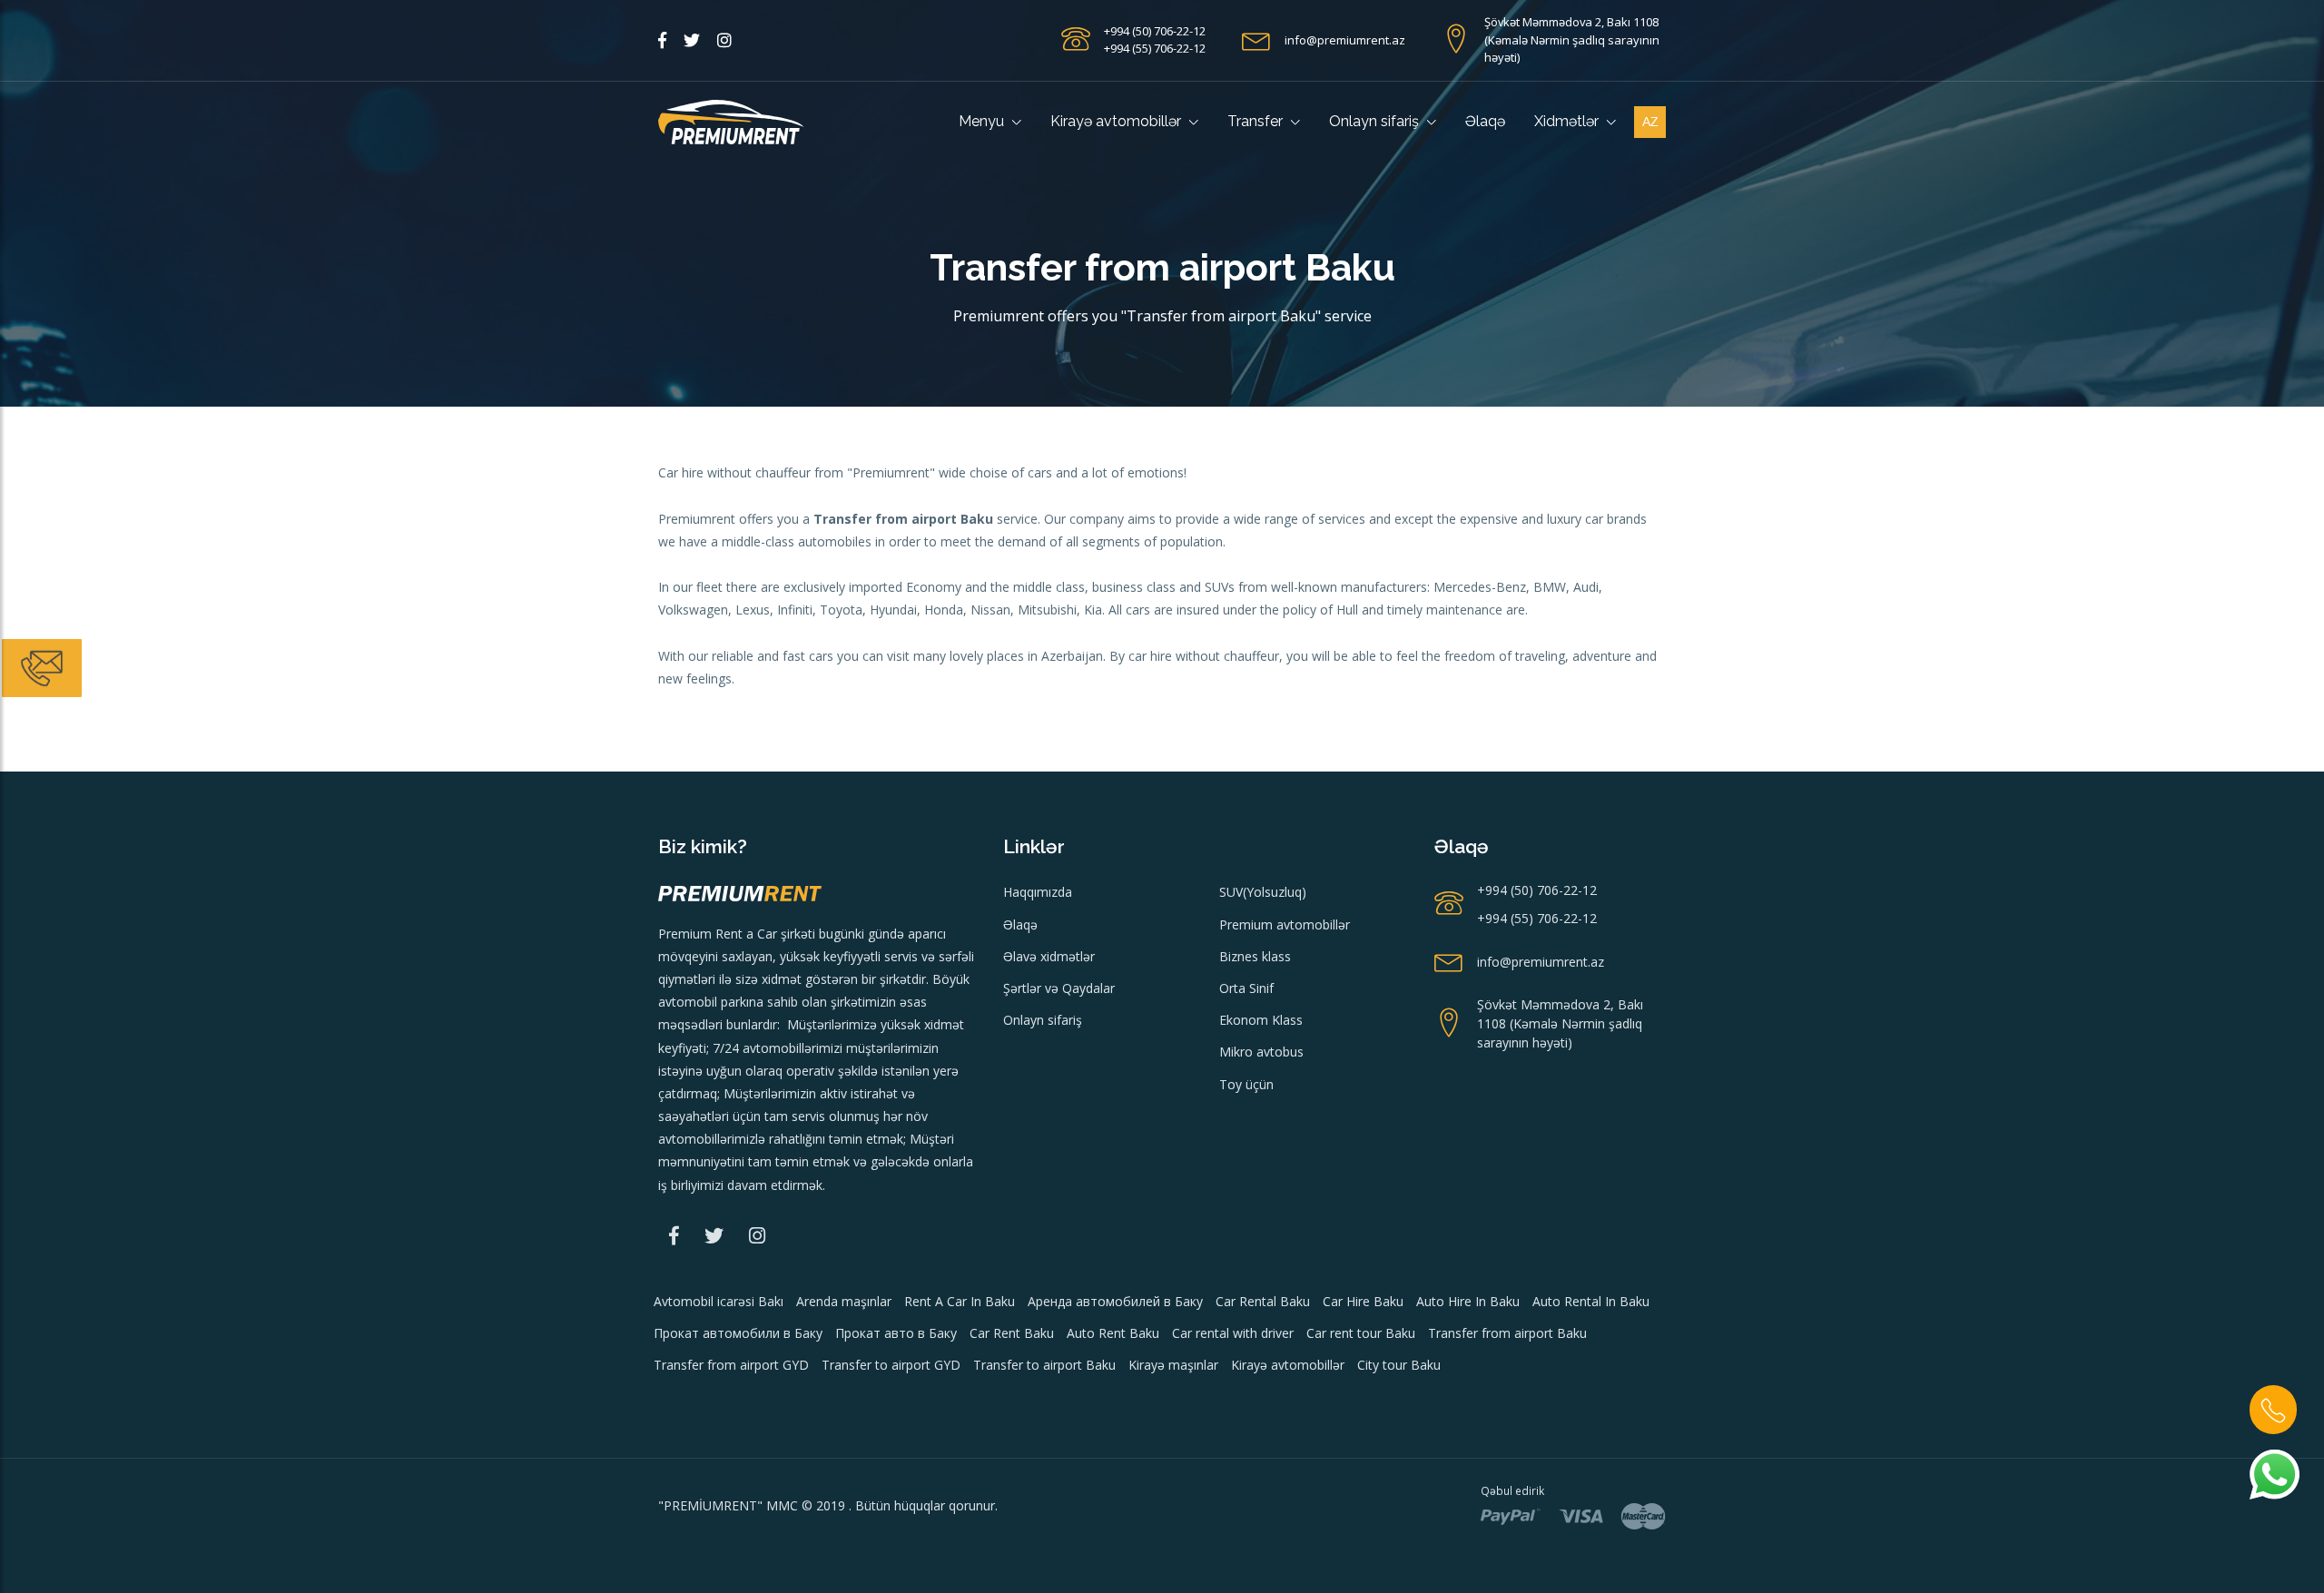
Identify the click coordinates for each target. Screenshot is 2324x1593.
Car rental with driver (1233, 1333)
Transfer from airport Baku (1507, 1333)
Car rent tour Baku (1361, 1333)
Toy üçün (1246, 1084)
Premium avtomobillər (1285, 924)
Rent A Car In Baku (960, 1301)
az (1650, 122)
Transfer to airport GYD (891, 1365)
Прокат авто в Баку (896, 1333)
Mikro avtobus (1261, 1052)
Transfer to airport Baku (1044, 1365)
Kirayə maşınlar (1173, 1365)
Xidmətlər (1568, 121)
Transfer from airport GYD (731, 1365)
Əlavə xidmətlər (1049, 956)
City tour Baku (1399, 1365)
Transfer (1257, 121)
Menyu (983, 121)
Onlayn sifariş (1376, 121)
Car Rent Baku (1012, 1333)
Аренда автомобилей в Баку (1115, 1301)
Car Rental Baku (1263, 1301)
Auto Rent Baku (1113, 1333)
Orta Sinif (1246, 988)
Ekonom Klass (1261, 1020)
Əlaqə (1485, 121)
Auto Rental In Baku (1591, 1301)
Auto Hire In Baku (1468, 1301)
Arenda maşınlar (844, 1301)
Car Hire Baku (1363, 1301)
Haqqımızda (1038, 892)
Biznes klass (1255, 956)
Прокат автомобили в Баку (738, 1333)
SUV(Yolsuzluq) (1263, 892)
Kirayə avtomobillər (1118, 121)
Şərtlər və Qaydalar (1059, 988)
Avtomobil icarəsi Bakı (719, 1301)
